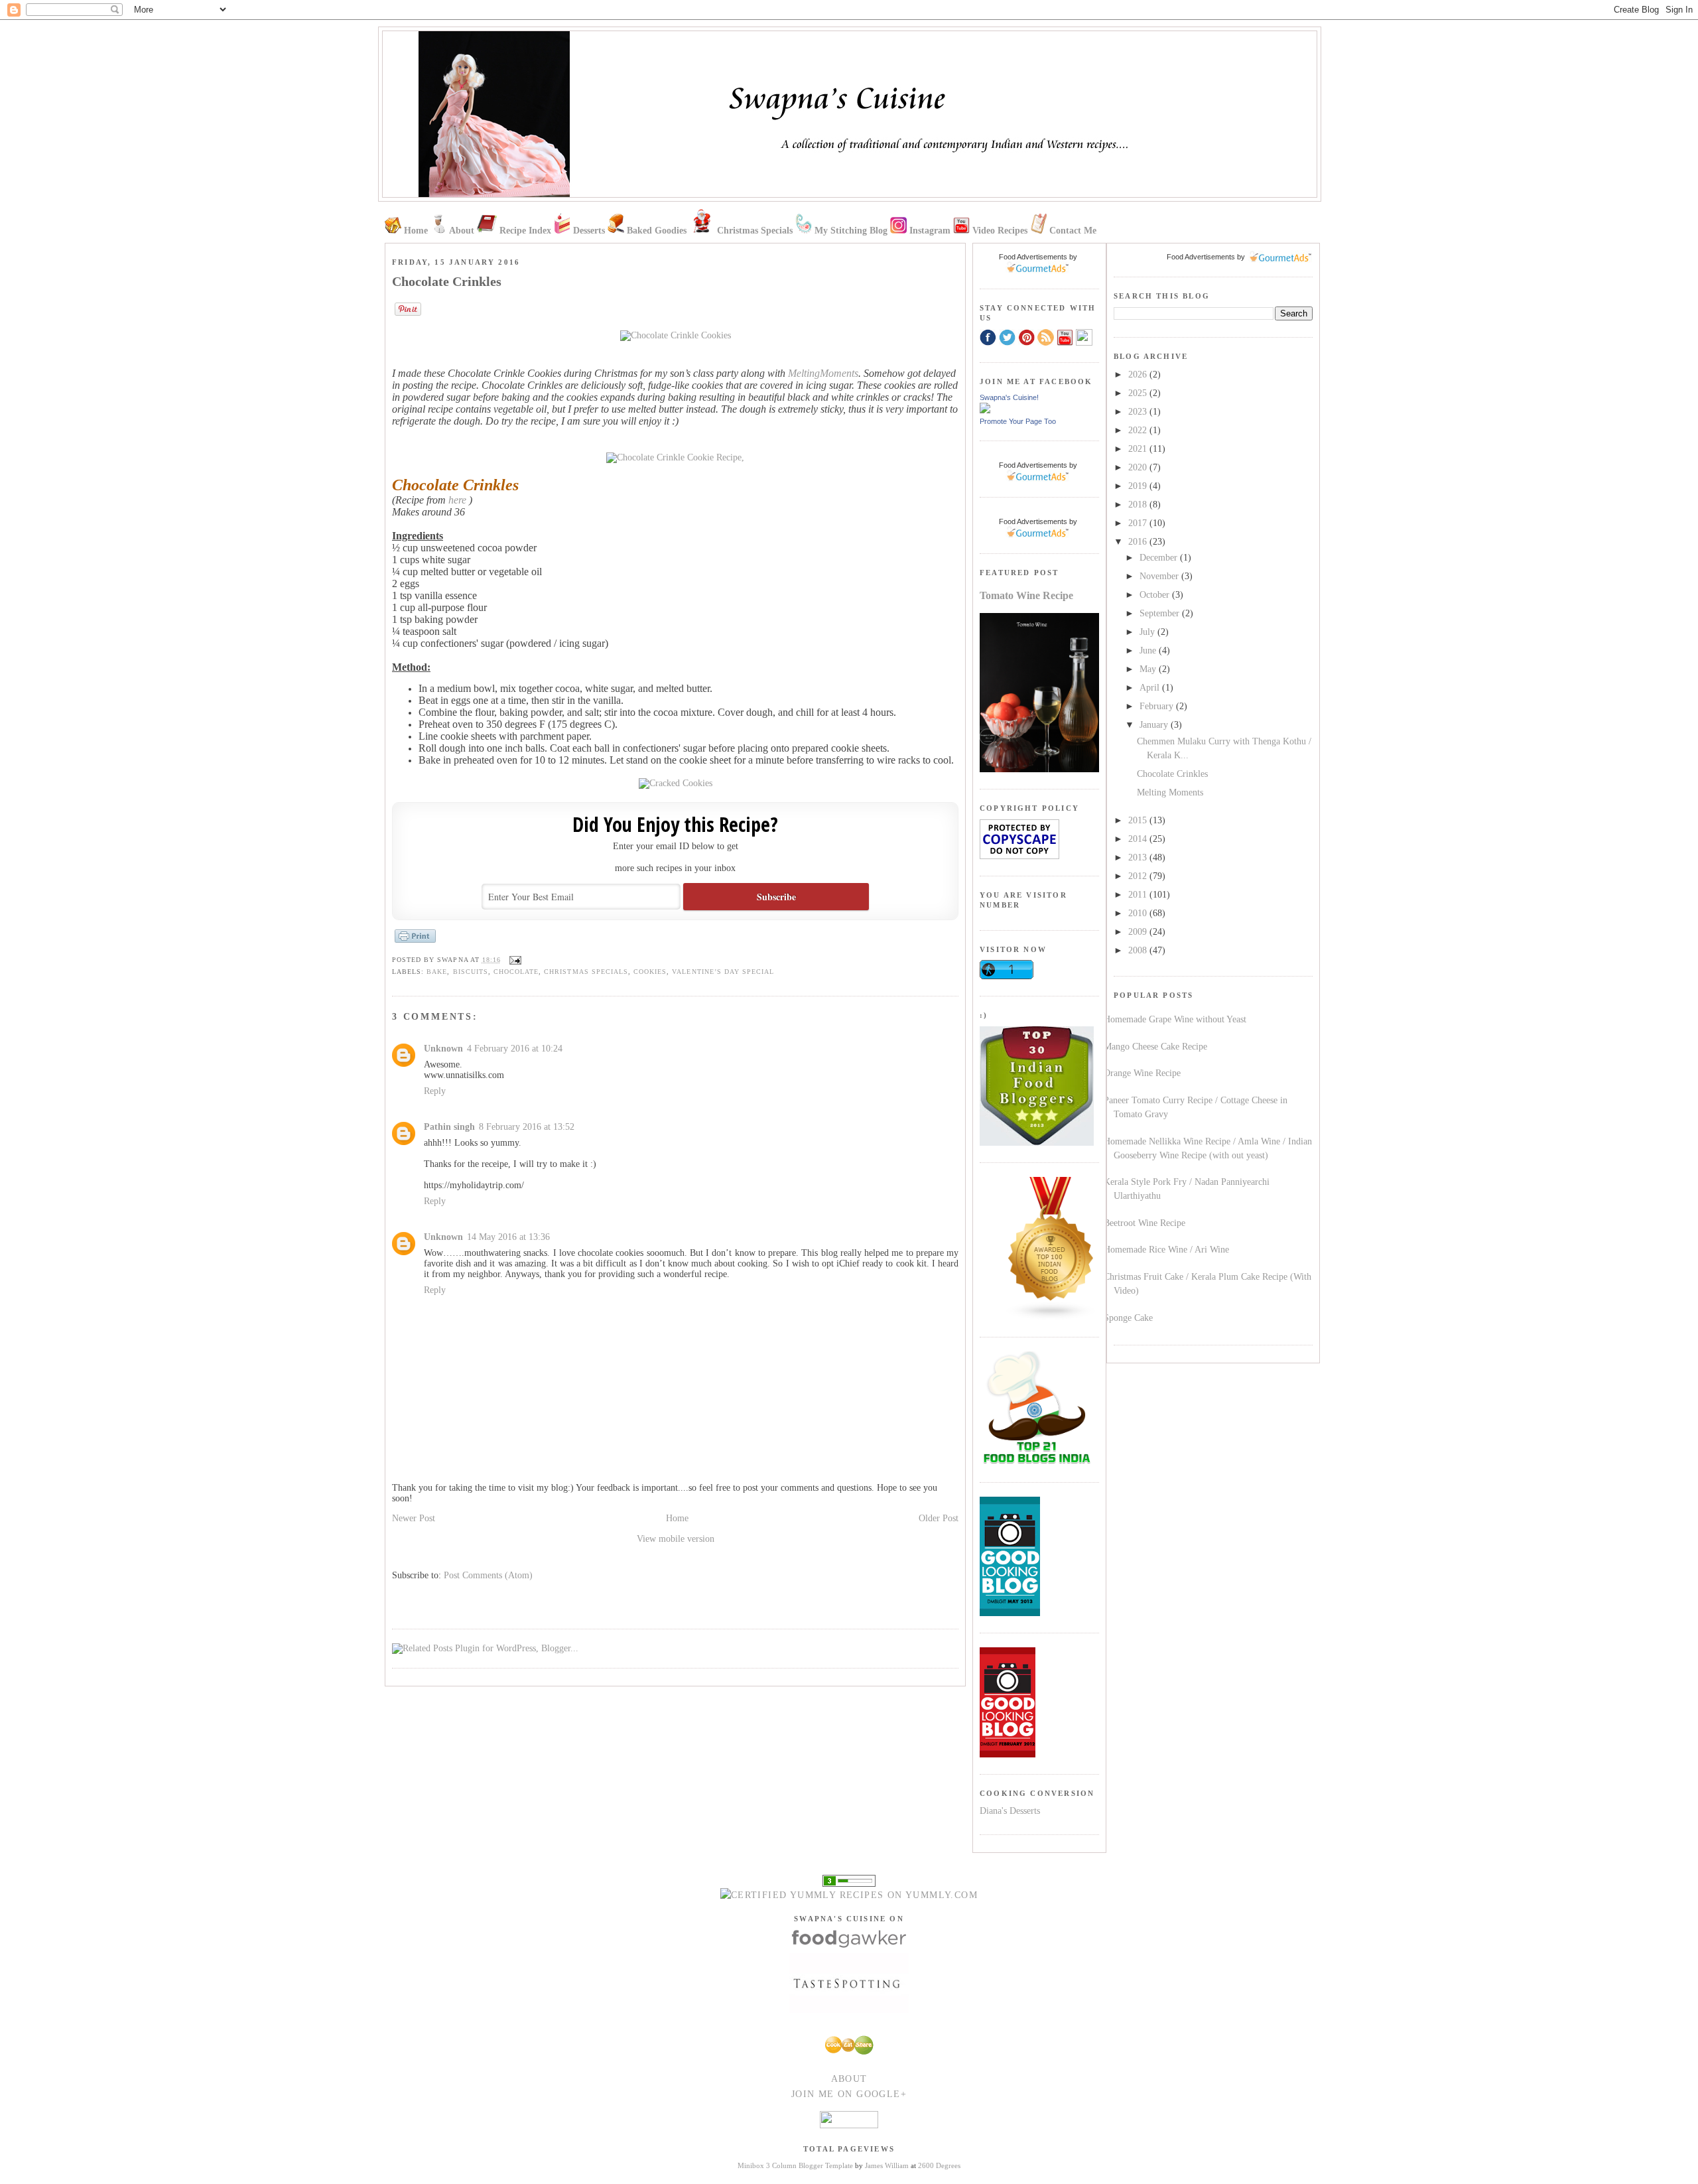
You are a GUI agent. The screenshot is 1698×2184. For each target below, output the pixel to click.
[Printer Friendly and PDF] (415, 942)
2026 (1139, 375)
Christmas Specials (586, 972)
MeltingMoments (823, 373)
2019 (1139, 486)
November (1160, 576)
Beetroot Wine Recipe (1144, 1223)
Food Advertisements (1201, 257)
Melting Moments (1170, 792)
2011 (1139, 895)
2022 (1139, 430)
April (1151, 688)
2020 (1139, 467)
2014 (1139, 839)
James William (887, 2165)
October (1156, 595)
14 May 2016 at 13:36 (508, 1237)
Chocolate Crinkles (1172, 774)
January (1155, 725)
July (1148, 632)
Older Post (939, 1518)
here (457, 500)
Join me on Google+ (849, 2094)
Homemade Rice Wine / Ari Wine (1166, 1250)
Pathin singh (449, 1127)
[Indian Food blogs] (1051, 1317)
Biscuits (471, 972)
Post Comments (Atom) (488, 1575)
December (1160, 558)
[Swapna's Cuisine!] (985, 410)
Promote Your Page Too (1018, 421)
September (1161, 613)
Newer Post (414, 1518)
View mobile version (676, 1539)
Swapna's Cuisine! (1009, 397)
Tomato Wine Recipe (1026, 595)
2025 (1139, 393)
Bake (437, 972)
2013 (1139, 857)
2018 (1139, 505)
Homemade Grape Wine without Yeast (1175, 1019)
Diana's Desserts (1010, 1811)
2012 (1139, 876)
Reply (435, 1091)
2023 (1139, 412)
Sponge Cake (1128, 1318)
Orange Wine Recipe (1142, 1073)
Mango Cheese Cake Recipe (1155, 1047)
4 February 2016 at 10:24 (515, 1049)
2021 (1139, 449)
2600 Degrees (939, 2165)
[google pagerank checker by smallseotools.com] (849, 1880)
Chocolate (516, 972)
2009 (1139, 932)
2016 (1139, 542)
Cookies (650, 972)
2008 (1139, 950)
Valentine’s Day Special (723, 972)
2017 (1139, 523)
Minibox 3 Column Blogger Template (795, 2165)
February (1158, 706)
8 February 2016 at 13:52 (527, 1127)
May (1149, 669)
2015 (1139, 820)
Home (677, 1518)
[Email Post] (514, 960)
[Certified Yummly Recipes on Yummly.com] (849, 1895)
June (1149, 650)
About (849, 2079)
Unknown (443, 1049)
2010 (1139, 913)
